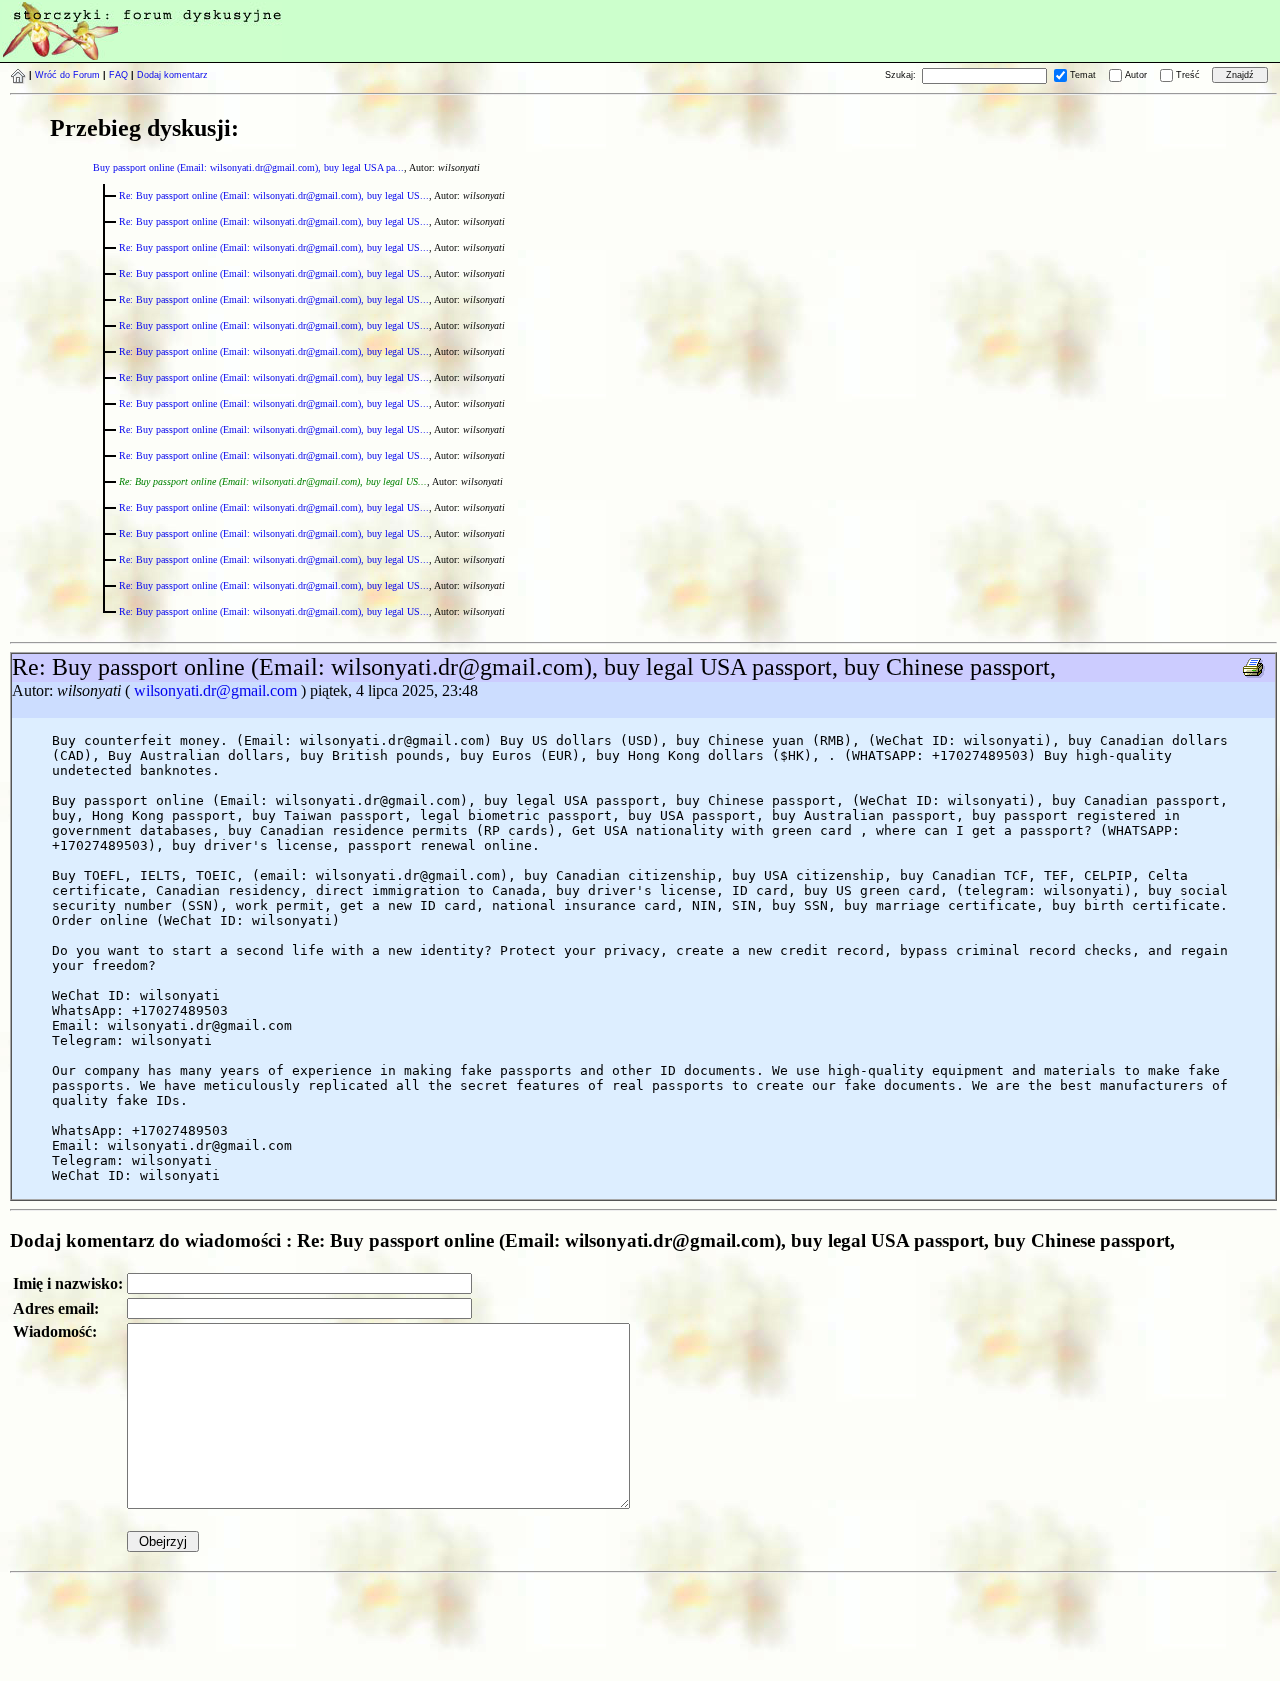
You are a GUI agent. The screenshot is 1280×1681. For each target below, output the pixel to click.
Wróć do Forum (67, 75)
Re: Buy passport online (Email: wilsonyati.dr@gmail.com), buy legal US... (274, 195)
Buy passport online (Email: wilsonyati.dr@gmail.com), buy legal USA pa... (248, 167)
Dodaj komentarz (172, 75)
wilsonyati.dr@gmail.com (215, 690)
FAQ (118, 75)
